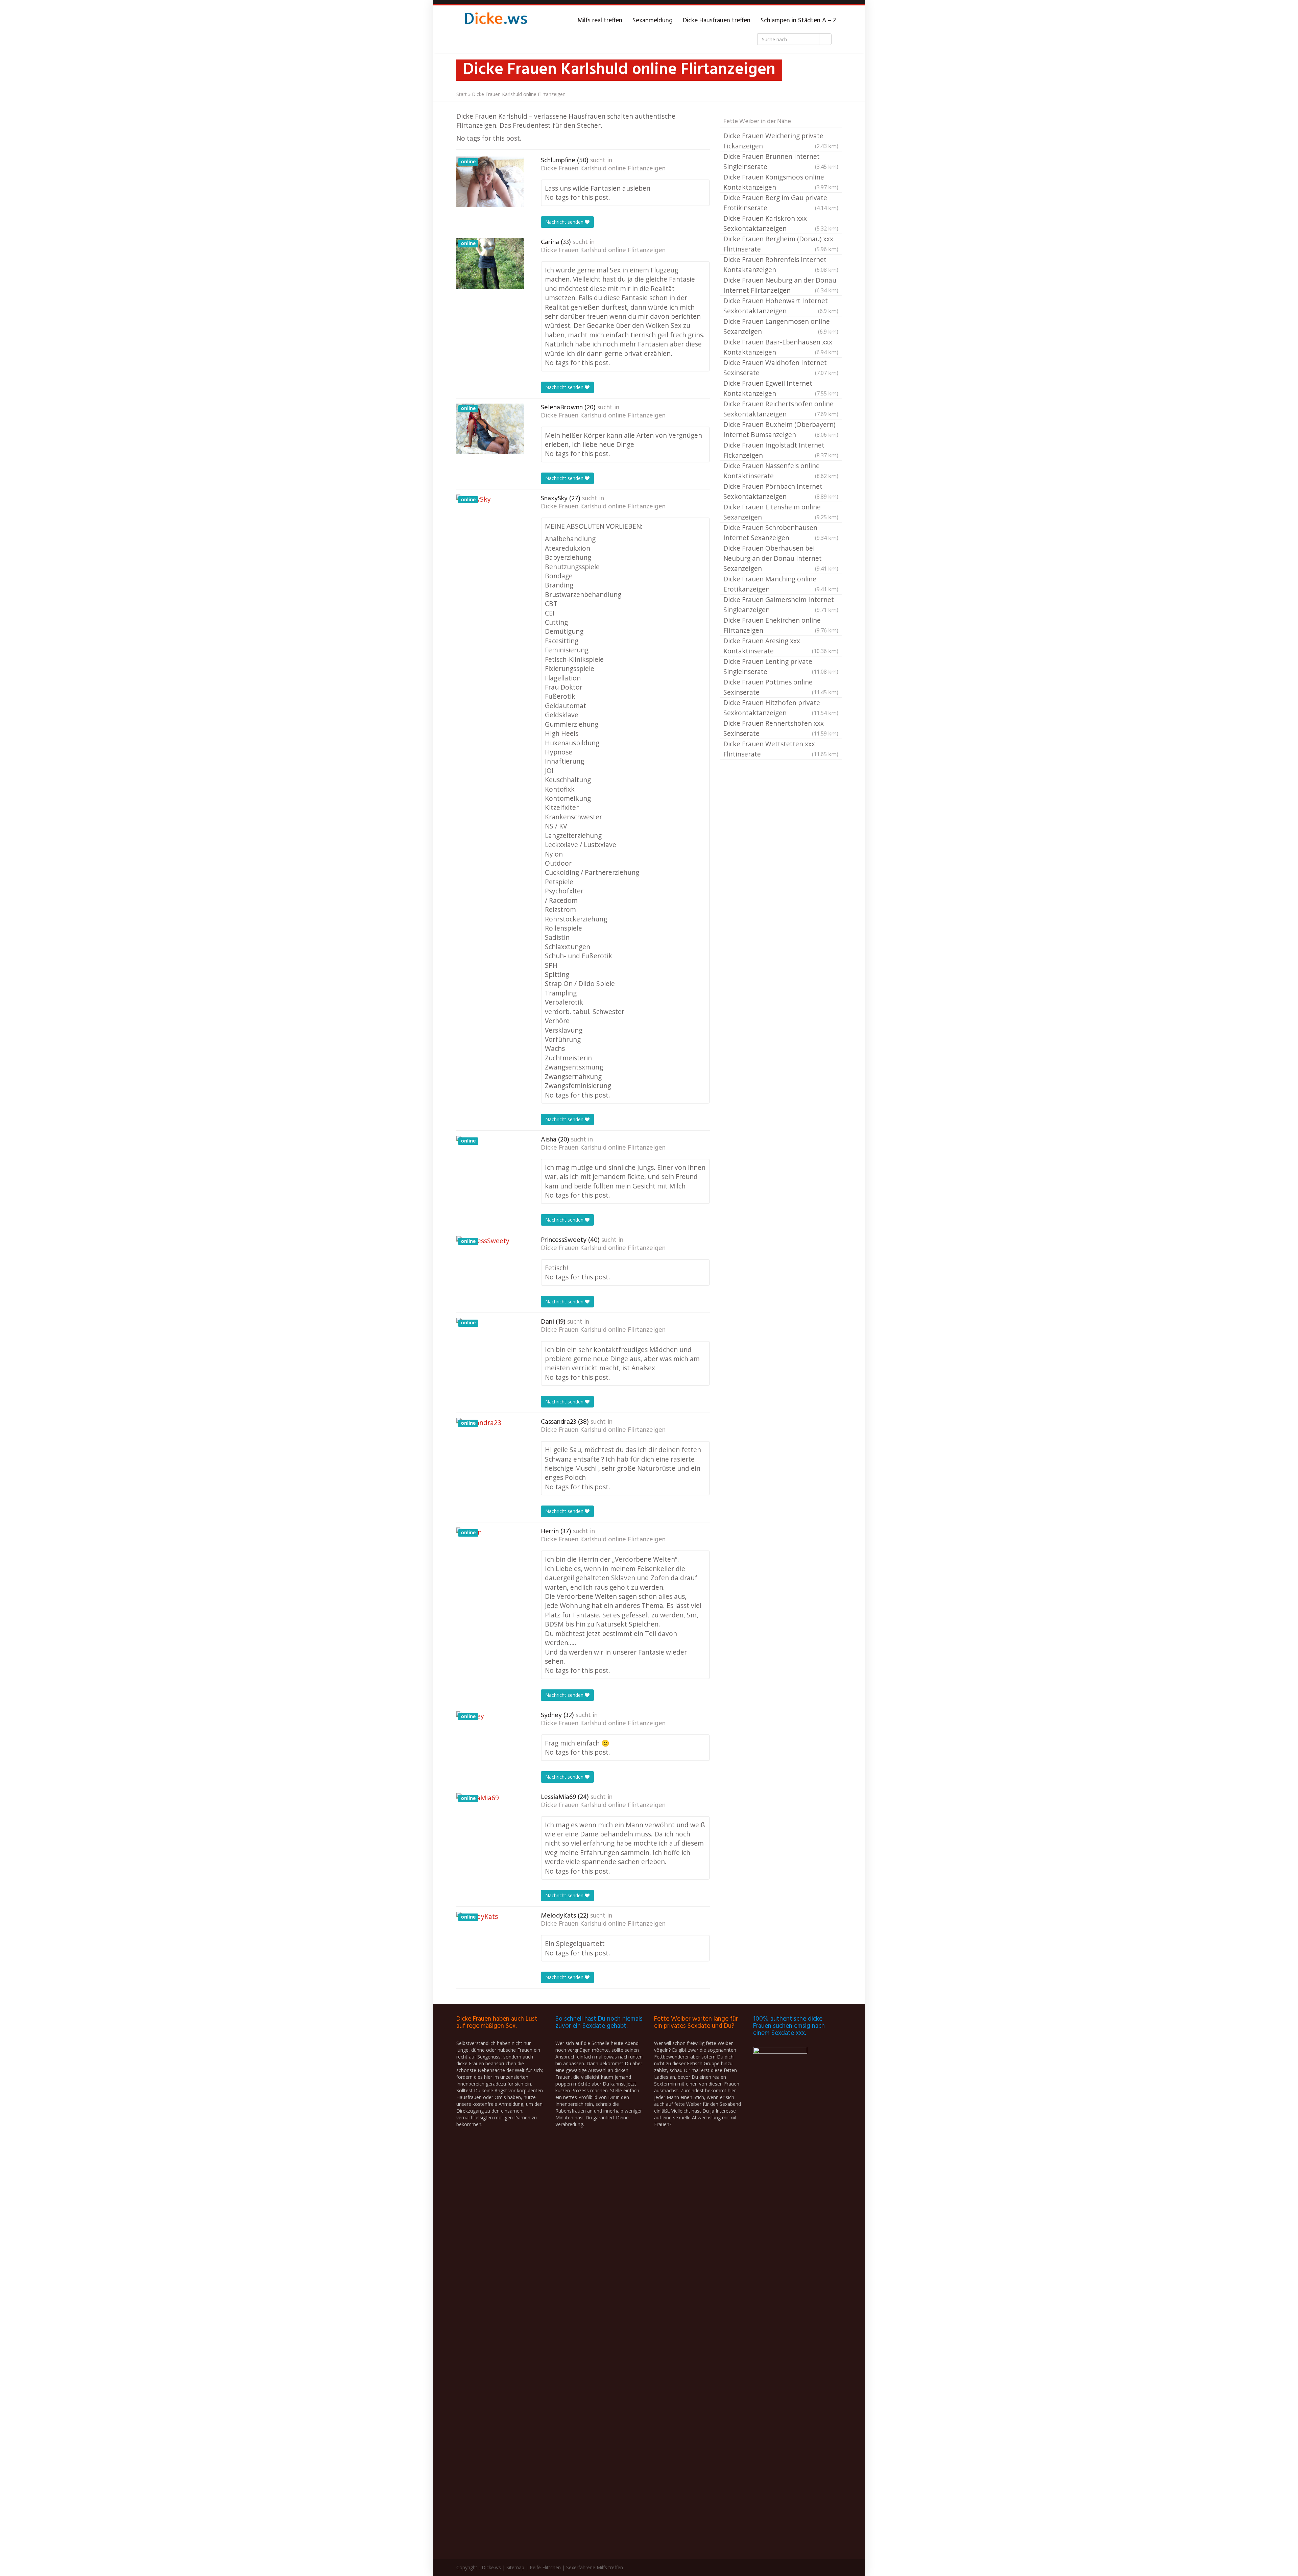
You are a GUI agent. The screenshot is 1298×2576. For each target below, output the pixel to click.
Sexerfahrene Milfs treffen (595, 2567)
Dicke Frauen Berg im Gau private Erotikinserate (781, 203)
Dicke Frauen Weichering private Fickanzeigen (781, 141)
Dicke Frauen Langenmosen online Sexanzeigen (781, 326)
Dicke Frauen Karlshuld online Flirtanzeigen (603, 169)
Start (462, 94)
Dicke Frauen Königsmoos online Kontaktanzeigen (781, 182)
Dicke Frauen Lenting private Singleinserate (781, 666)
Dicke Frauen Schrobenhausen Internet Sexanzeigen (781, 533)
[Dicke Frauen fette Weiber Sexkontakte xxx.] (495, 21)
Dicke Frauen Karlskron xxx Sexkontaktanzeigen (781, 223)
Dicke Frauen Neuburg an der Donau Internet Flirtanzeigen (781, 285)
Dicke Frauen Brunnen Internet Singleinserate (781, 161)
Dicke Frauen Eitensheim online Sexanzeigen (781, 512)
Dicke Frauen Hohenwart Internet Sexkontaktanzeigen (781, 306)
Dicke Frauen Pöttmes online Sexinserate (781, 687)
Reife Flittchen (545, 2567)
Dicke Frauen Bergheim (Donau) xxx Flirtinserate (781, 244)
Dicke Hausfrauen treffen (717, 21)
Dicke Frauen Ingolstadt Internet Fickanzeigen (781, 450)
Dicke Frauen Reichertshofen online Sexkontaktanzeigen (781, 409)
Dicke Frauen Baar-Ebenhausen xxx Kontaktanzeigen (781, 347)
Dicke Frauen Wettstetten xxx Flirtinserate (781, 749)
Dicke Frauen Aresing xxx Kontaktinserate (781, 646)
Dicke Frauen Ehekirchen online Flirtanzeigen (781, 625)
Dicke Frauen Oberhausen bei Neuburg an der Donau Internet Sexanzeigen (781, 558)
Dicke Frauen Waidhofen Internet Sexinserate (781, 368)
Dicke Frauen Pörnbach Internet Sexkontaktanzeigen (781, 491)
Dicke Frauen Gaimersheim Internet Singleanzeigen (781, 605)
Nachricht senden (565, 222)
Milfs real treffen (600, 21)
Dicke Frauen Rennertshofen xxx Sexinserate (781, 728)
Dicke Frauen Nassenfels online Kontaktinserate (781, 471)
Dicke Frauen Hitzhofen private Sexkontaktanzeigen (781, 708)
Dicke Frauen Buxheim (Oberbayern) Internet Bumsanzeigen (781, 429)
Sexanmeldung (653, 21)
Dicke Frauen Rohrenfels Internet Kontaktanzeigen (781, 264)
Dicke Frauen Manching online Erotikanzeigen (781, 584)
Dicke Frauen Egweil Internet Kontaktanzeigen (781, 388)
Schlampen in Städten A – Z (799, 21)
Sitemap (515, 2567)
